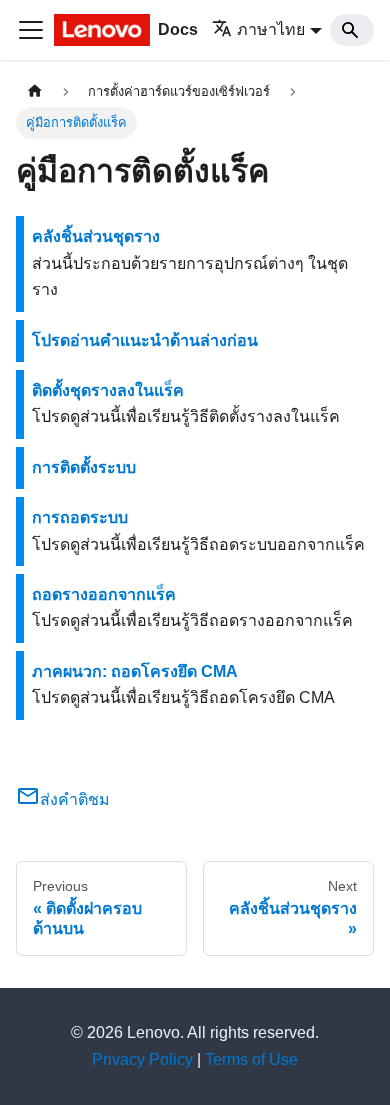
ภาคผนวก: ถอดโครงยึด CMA (135, 671)
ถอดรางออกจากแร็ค (104, 594)
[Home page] (35, 91)
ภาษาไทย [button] (271, 29)
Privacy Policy (142, 1059)
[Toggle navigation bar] (31, 30)
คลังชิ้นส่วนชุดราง (96, 236)
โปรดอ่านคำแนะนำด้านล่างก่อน (145, 340)
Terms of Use (251, 1059)
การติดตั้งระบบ (84, 467)
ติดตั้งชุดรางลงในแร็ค (108, 390)
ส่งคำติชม (75, 799)
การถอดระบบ (80, 517)
